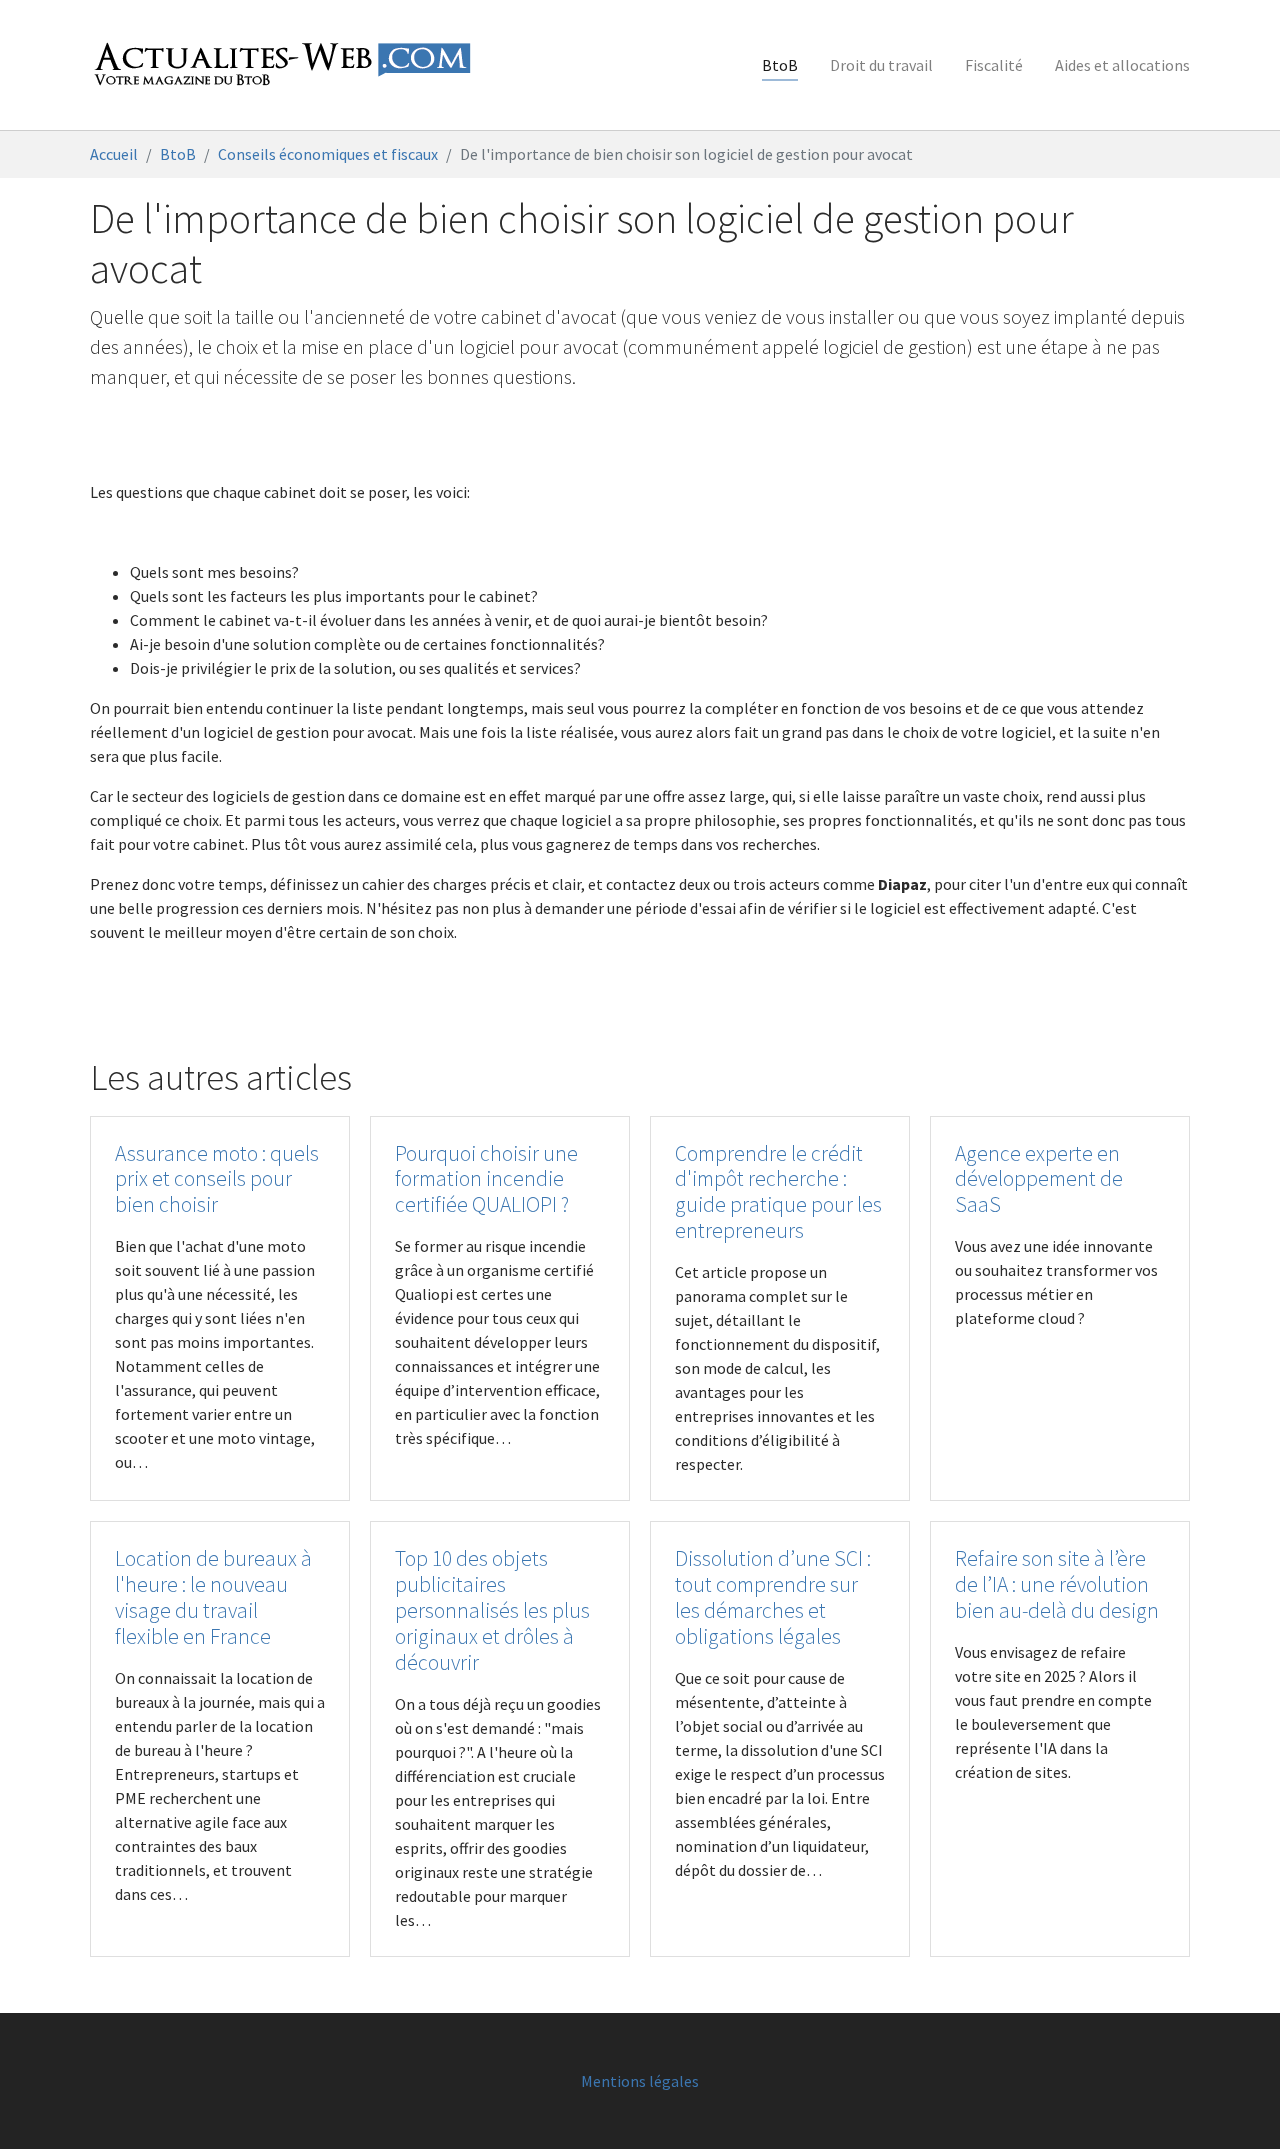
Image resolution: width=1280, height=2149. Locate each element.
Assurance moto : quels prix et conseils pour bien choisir (217, 1179)
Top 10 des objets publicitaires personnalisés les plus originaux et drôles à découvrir (492, 1610)
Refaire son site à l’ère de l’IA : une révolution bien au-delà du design (1057, 1584)
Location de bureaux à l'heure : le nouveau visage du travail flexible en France (213, 1597)
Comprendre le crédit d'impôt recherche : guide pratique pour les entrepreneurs (778, 1192)
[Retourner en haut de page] (1236, 2105)
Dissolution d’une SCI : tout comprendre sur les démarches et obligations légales (773, 1597)
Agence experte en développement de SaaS (1039, 1179)
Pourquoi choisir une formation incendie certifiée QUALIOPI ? (486, 1179)
